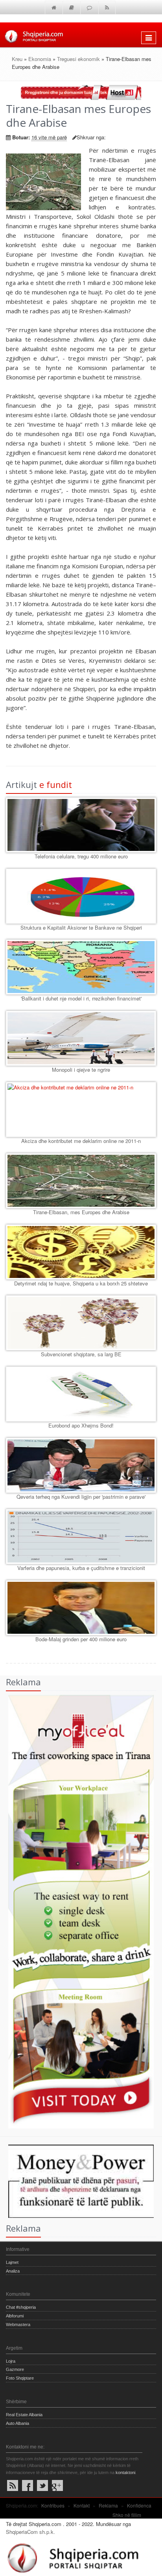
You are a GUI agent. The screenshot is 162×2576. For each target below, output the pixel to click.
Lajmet (12, 2262)
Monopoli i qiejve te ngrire (81, 1070)
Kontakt (82, 2505)
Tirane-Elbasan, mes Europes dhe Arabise (81, 1212)
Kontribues (53, 2505)
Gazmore (15, 2369)
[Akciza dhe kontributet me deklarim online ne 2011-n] (81, 1110)
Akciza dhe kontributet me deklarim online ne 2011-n (81, 1141)
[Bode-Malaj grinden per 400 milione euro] (81, 1608)
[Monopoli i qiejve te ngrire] (81, 1038)
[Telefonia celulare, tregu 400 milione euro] (81, 825)
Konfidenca (139, 2505)
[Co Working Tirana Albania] (77, 1911)
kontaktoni (125, 2472)
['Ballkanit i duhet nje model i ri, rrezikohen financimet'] (81, 967)
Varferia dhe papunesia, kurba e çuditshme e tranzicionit (81, 1568)
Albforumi (15, 2316)
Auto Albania (17, 2423)
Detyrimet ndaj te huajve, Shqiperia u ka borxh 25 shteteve (81, 1283)
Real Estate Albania (24, 2415)
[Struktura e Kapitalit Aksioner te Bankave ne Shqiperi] (81, 896)
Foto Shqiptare (20, 2378)
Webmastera (18, 2325)
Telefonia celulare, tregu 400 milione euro (81, 856)
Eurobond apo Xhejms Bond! (81, 1425)
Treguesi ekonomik (78, 59)
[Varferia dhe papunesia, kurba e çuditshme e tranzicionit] (81, 1537)
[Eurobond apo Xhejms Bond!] (81, 1394)
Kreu (17, 59)
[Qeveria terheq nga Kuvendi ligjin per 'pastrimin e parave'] (81, 1465)
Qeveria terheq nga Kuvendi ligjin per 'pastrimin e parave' (81, 1497)
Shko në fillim (127, 2515)
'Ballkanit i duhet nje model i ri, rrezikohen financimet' (81, 998)
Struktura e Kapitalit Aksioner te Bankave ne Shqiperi (81, 927)
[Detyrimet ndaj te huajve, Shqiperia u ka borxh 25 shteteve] (81, 1252)
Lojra (11, 2361)
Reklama (108, 2505)
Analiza (13, 2271)
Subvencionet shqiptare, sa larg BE (81, 1354)
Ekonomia (40, 59)
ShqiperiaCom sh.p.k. (30, 2532)
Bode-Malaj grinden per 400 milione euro (81, 1639)
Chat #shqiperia (21, 2307)
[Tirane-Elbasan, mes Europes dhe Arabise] (81, 1181)
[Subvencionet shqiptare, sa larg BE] (81, 1323)
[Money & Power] (77, 2180)
